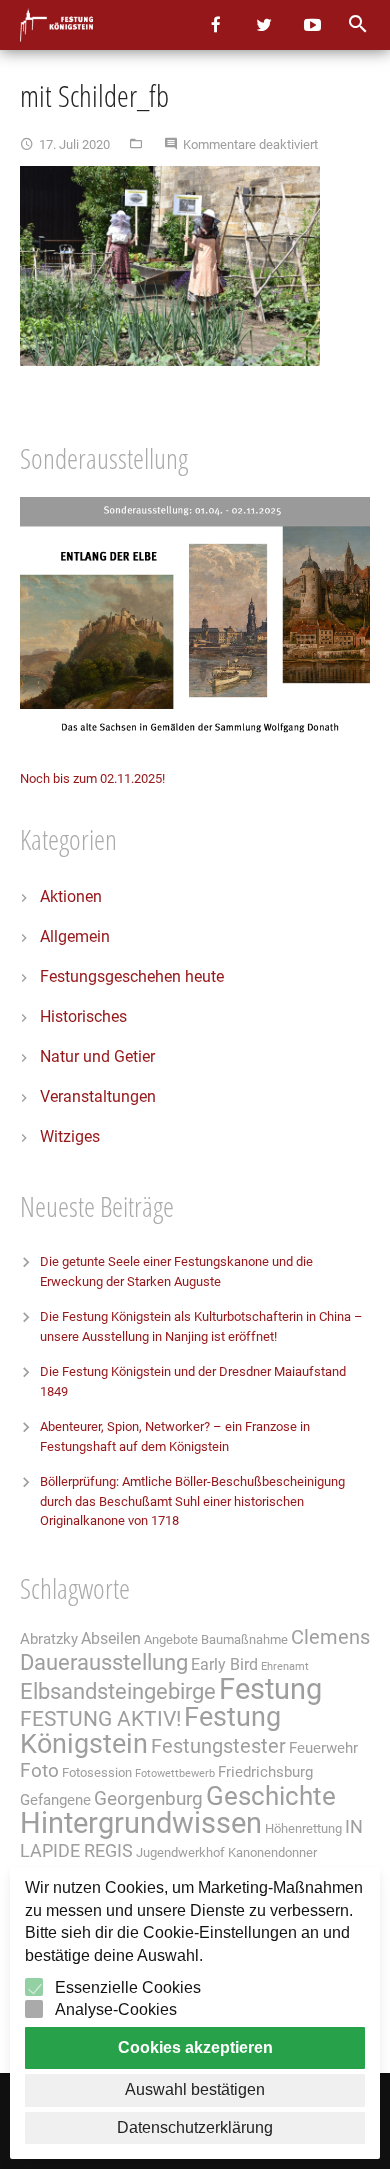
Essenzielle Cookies (128, 1987)
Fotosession (97, 1772)
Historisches (83, 1016)
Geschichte (271, 1796)
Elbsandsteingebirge (118, 1691)
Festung (270, 1689)
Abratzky (49, 1639)
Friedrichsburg (265, 1772)
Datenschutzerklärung (195, 2127)
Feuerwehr (323, 1748)
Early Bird (224, 1664)
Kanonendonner (272, 1852)
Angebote (171, 1639)
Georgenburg (148, 1799)
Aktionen (71, 896)
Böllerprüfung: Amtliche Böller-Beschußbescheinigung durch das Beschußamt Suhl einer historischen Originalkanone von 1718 (192, 1501)
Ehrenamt (285, 1666)
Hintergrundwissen (141, 1823)
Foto (39, 1771)
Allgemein (75, 936)
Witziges (70, 1136)
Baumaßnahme (244, 1639)
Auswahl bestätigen (195, 2089)
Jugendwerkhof (180, 1852)
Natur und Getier (97, 1056)
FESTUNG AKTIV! (100, 1718)
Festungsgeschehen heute (132, 976)
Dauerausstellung (104, 1662)
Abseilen (111, 1638)
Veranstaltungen (98, 1096)
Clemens (330, 1637)
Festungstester (218, 1746)
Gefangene (55, 1800)
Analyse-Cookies (116, 2009)
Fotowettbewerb (175, 1773)
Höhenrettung (303, 1828)
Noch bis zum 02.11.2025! (92, 778)
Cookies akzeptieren (195, 2047)
